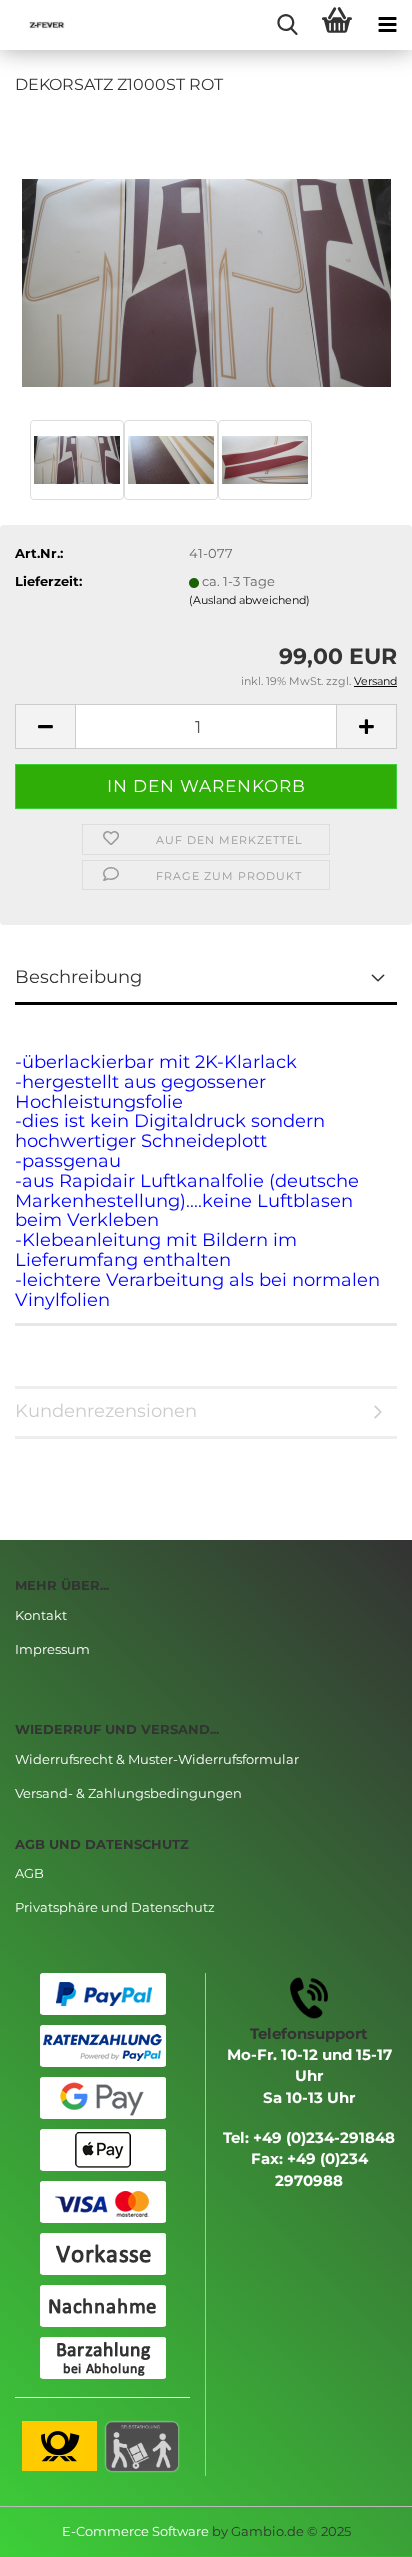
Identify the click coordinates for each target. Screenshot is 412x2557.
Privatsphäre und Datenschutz (115, 1907)
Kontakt (41, 1615)
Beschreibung (78, 977)
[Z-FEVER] (40, 25)
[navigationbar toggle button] (387, 25)
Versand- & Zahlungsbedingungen (128, 1793)
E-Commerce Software (135, 2531)
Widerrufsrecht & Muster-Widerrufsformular (157, 1759)
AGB (29, 1873)
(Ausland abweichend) (249, 600)
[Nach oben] (357, 2527)
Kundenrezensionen (106, 1411)
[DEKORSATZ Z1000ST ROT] (206, 263)
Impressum (52, 1649)
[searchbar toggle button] (287, 25)
